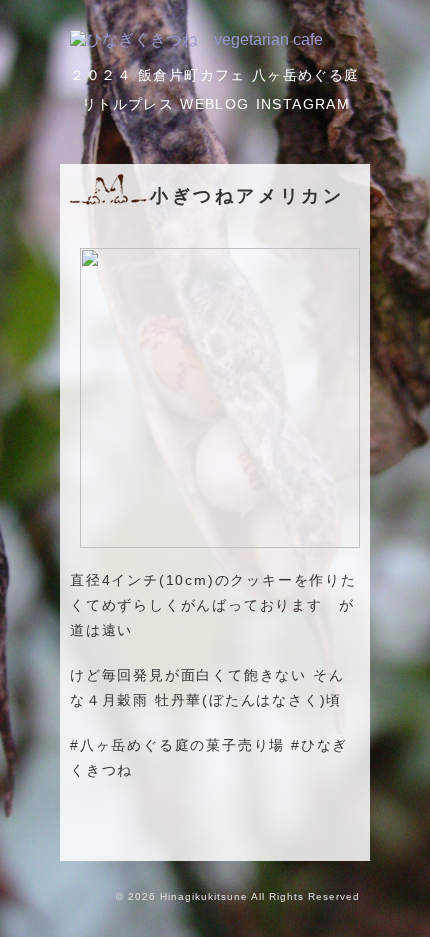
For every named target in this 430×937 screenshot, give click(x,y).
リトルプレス (128, 104)
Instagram (303, 104)
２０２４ (101, 75)
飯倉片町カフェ (192, 75)
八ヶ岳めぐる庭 (306, 75)
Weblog (214, 104)
